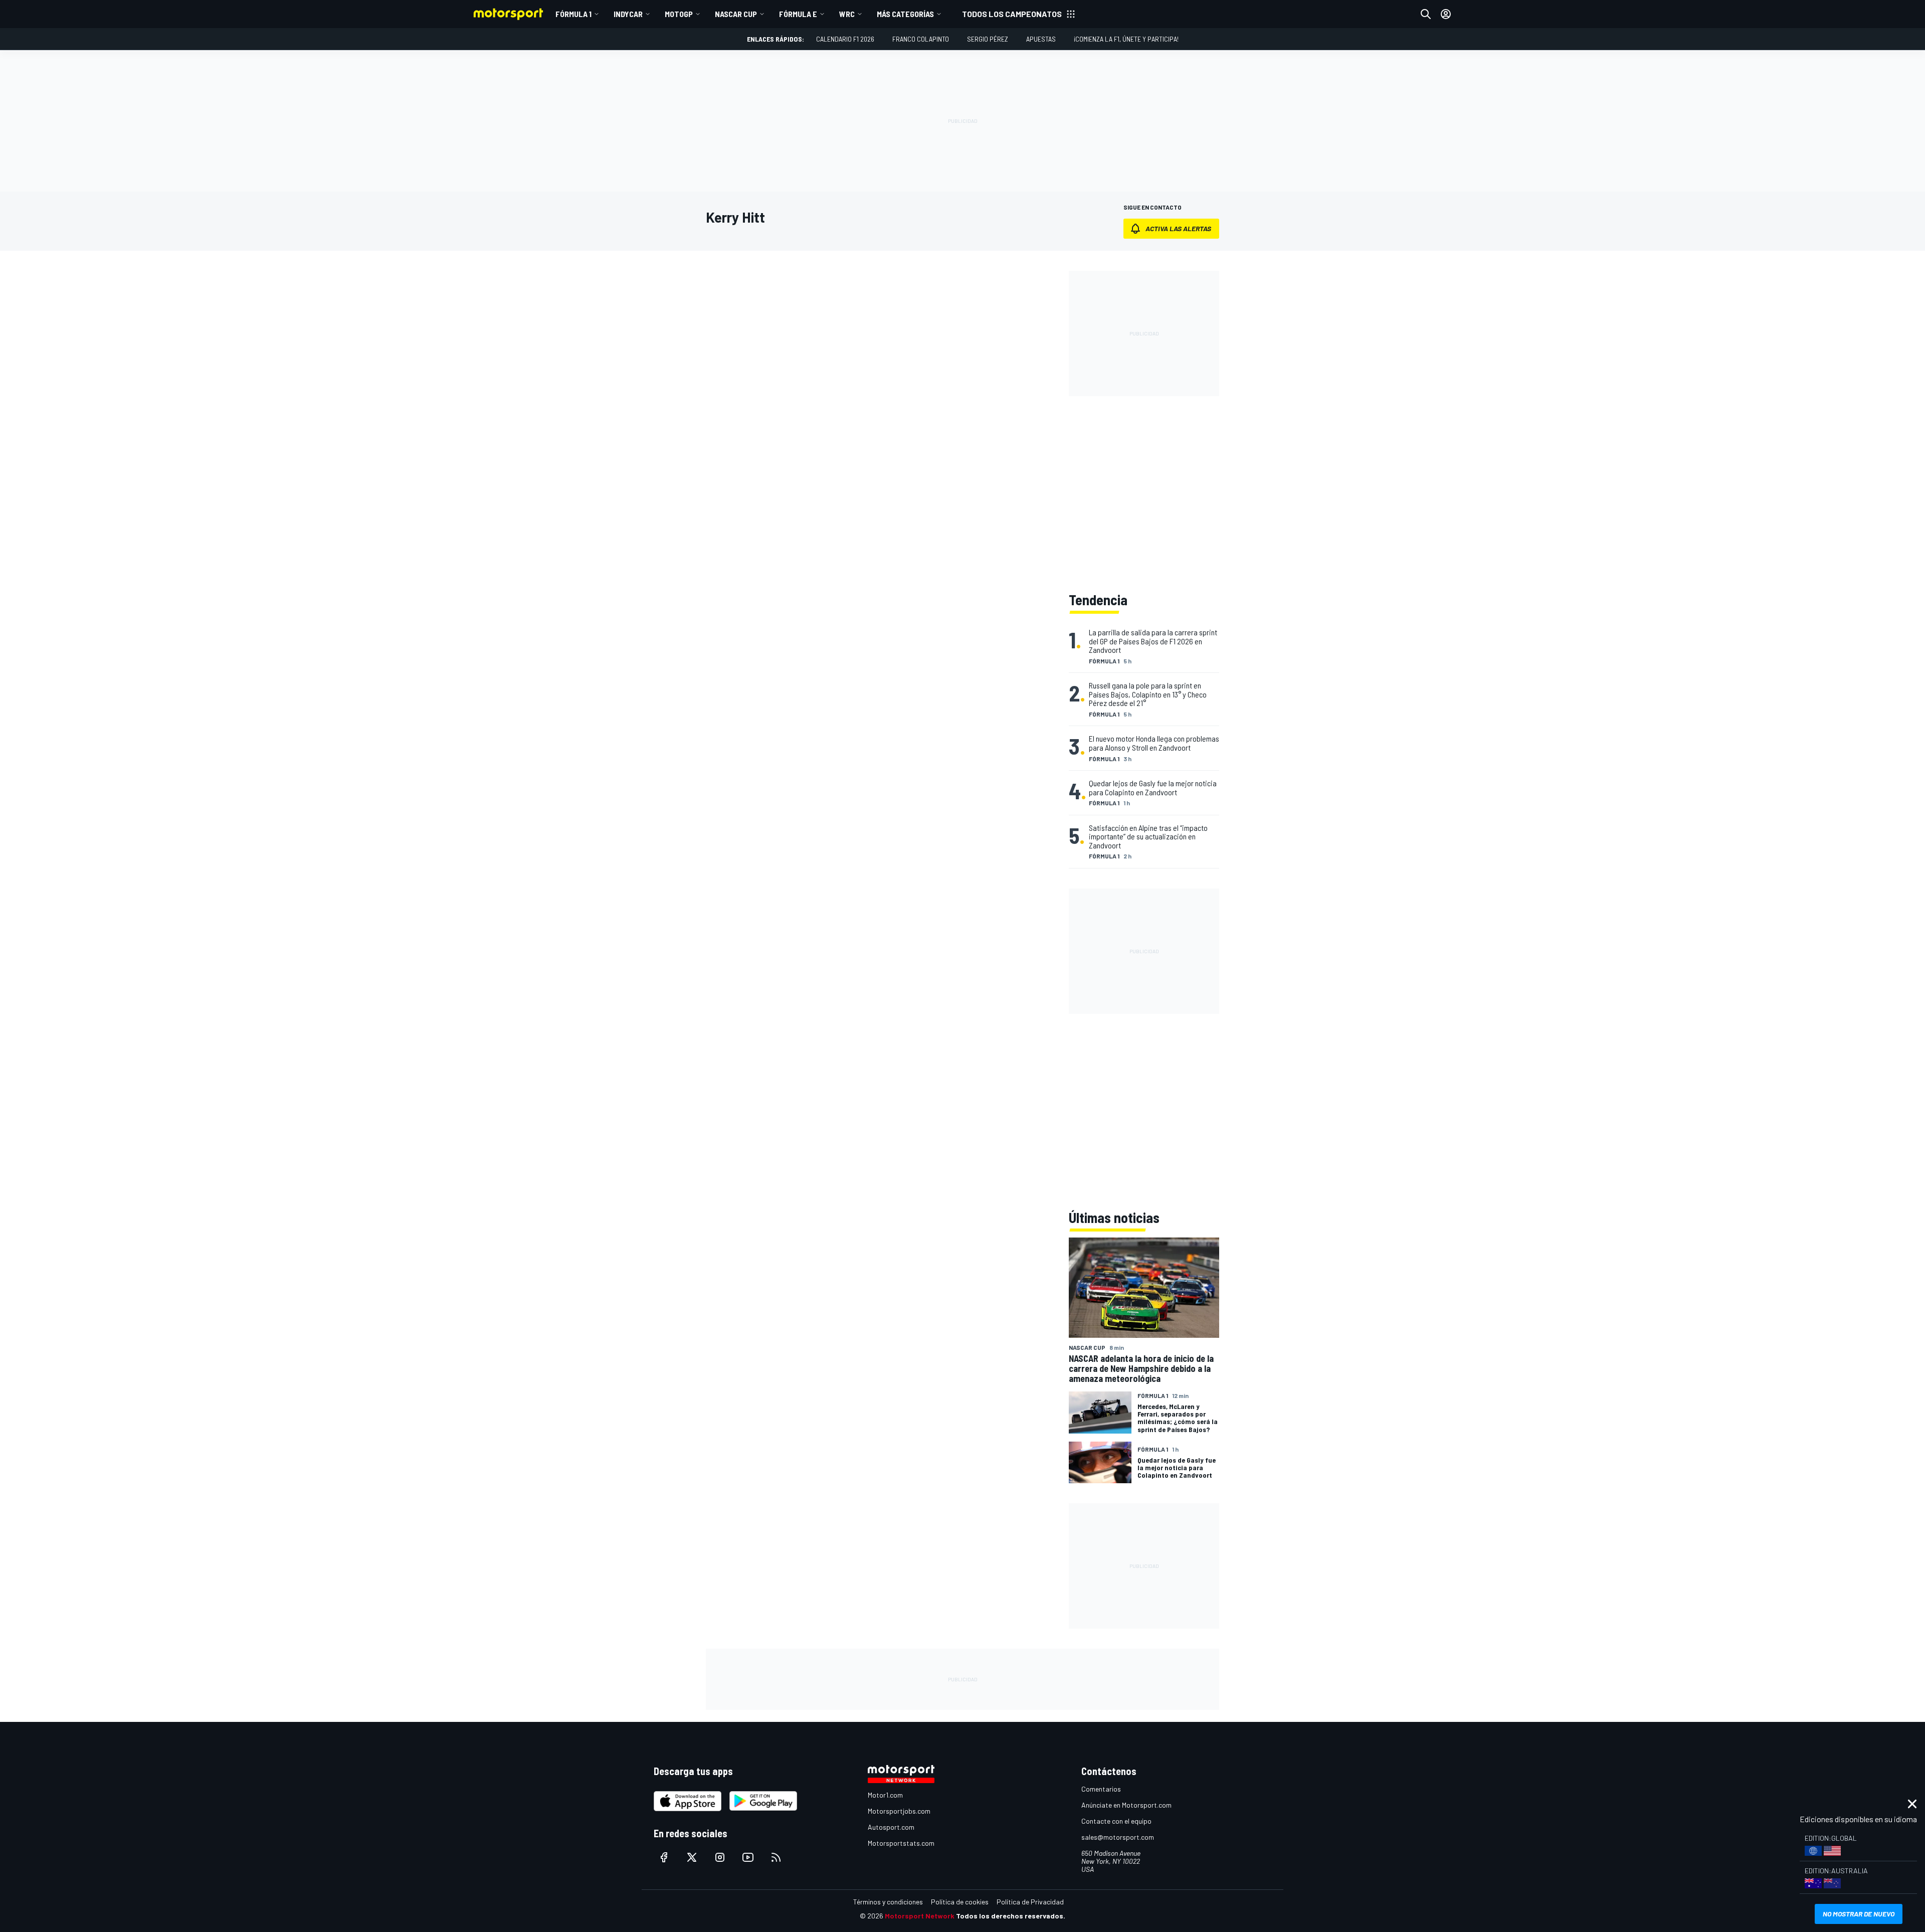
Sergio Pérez (988, 39)
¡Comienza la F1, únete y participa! (1126, 39)
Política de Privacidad (1030, 1902)
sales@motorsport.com (1118, 1837)
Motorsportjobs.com (899, 1811)
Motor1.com (885, 1795)
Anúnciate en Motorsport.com (1126, 1805)
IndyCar (628, 14)
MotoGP (679, 14)
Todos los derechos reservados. (1011, 1916)
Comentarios (1101, 1789)
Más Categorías (905, 14)
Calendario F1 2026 (845, 39)
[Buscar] (1426, 14)
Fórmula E (798, 14)
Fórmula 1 (573, 14)
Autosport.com (891, 1827)
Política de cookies (960, 1902)
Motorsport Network (920, 1916)
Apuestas (1041, 39)
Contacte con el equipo (1116, 1821)
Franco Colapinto (921, 39)
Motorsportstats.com (901, 1843)
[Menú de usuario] (1446, 14)
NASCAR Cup (736, 14)
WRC (847, 14)
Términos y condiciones (888, 1902)
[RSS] (776, 1857)
